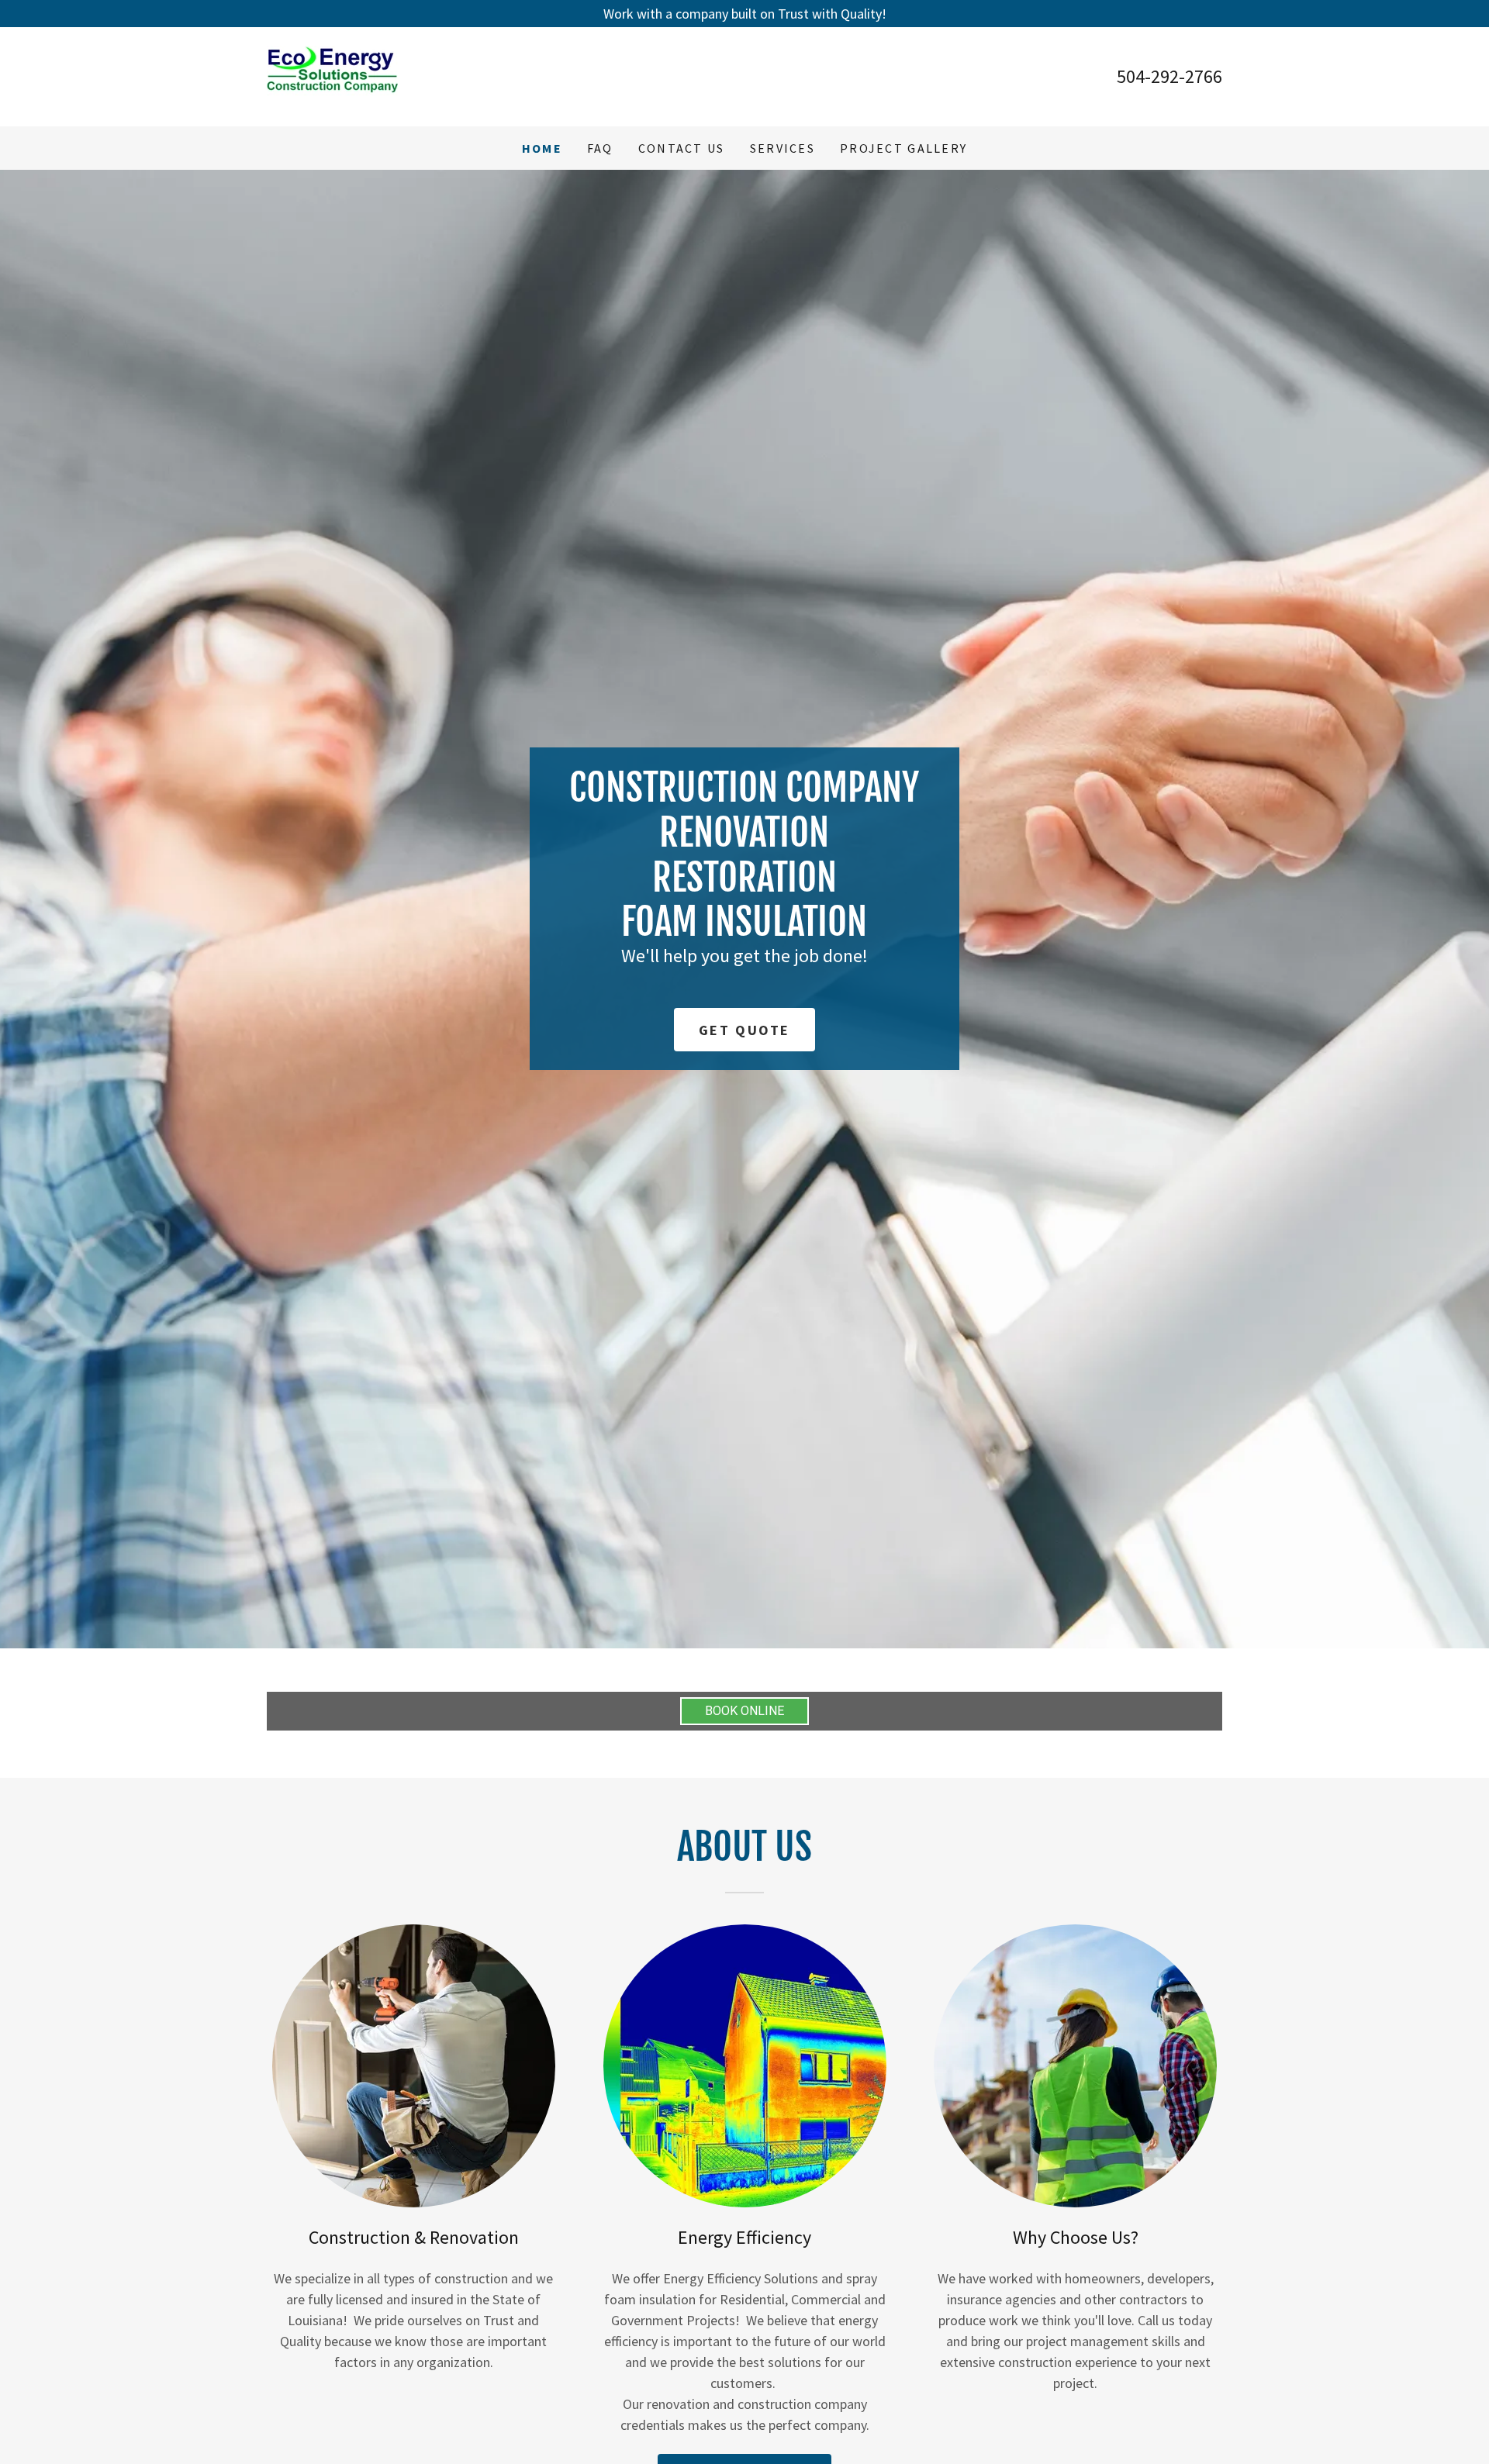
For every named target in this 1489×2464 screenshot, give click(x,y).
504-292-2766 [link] (1169, 76)
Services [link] (783, 148)
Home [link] (542, 148)
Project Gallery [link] (903, 148)
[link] (332, 75)
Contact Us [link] (682, 148)
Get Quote (744, 1030)
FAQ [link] (600, 148)
